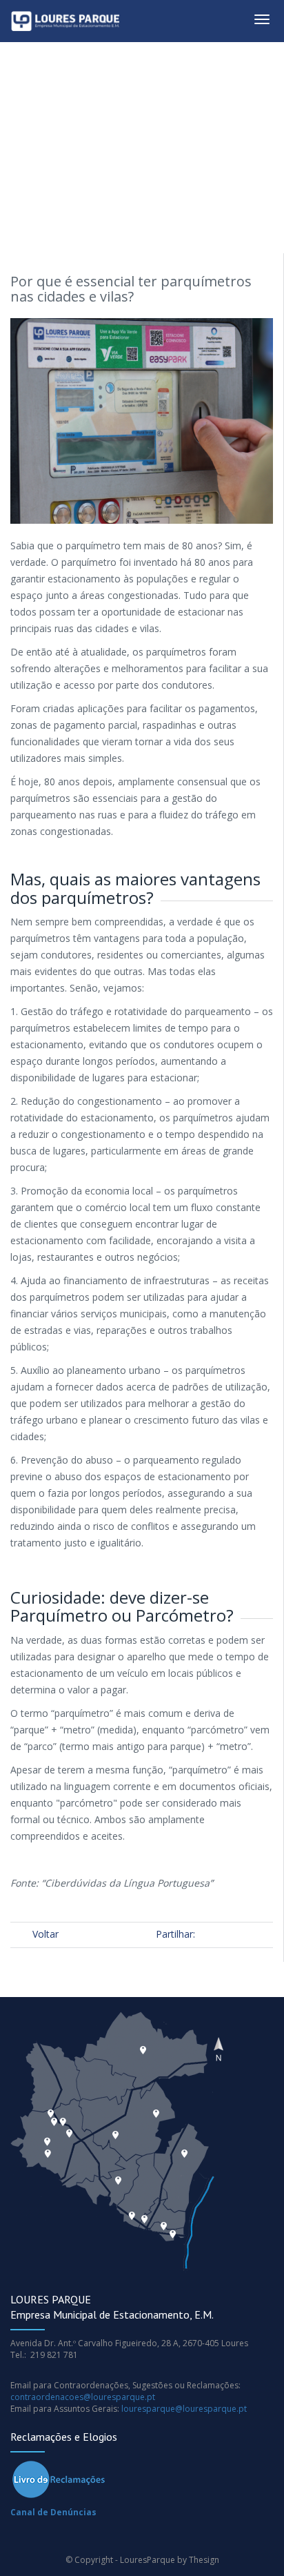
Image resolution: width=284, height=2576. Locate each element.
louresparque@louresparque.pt (184, 2409)
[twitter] (248, 1934)
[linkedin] (266, 1934)
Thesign (204, 2560)
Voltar (45, 1934)
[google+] (230, 1934)
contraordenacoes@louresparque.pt (83, 2397)
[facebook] (212, 1934)
